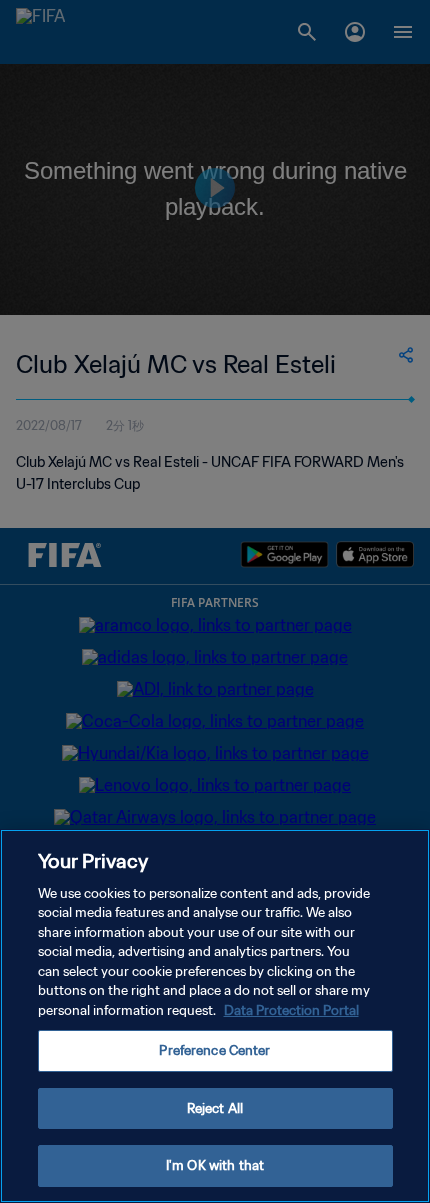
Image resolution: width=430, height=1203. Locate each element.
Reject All (215, 1108)
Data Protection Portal (291, 1010)
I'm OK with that (215, 1165)
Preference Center (214, 1050)
